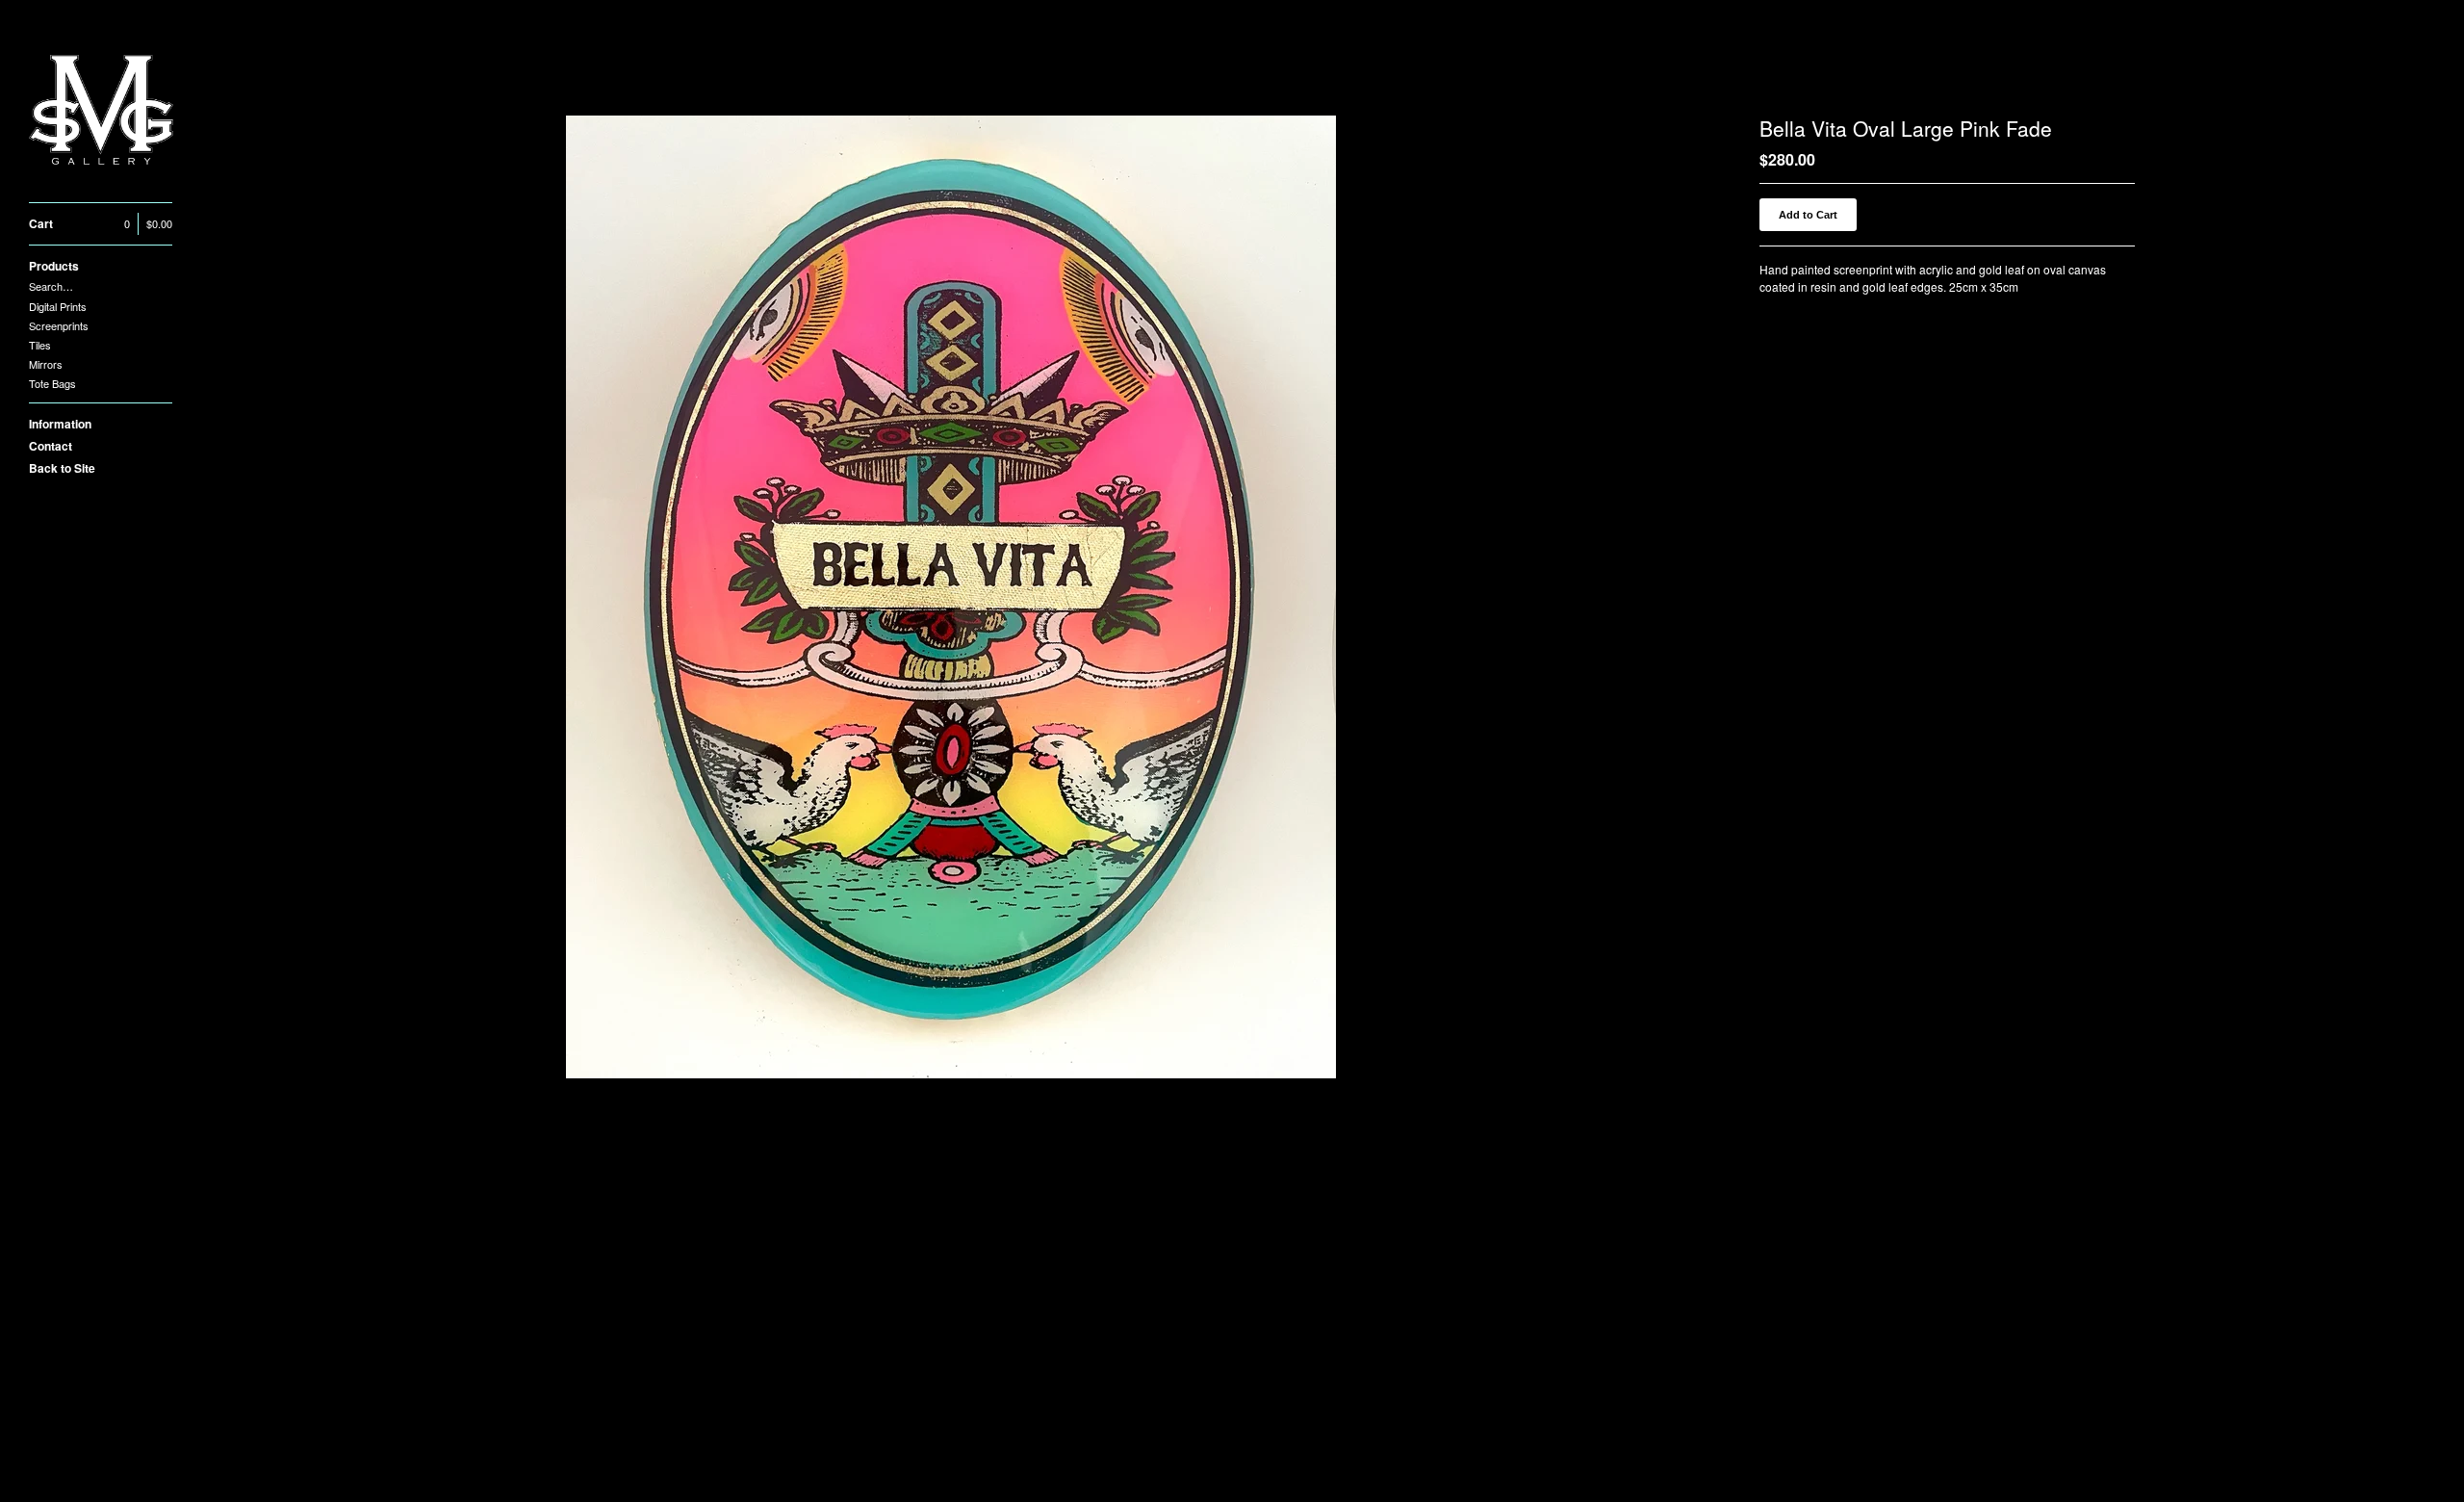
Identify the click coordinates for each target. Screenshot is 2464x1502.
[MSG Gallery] (101, 112)
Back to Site (62, 468)
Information (60, 424)
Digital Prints (58, 306)
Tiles (40, 345)
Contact (51, 446)
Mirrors (46, 364)
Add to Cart (1808, 215)
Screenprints (59, 325)
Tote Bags (52, 383)
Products (54, 266)
